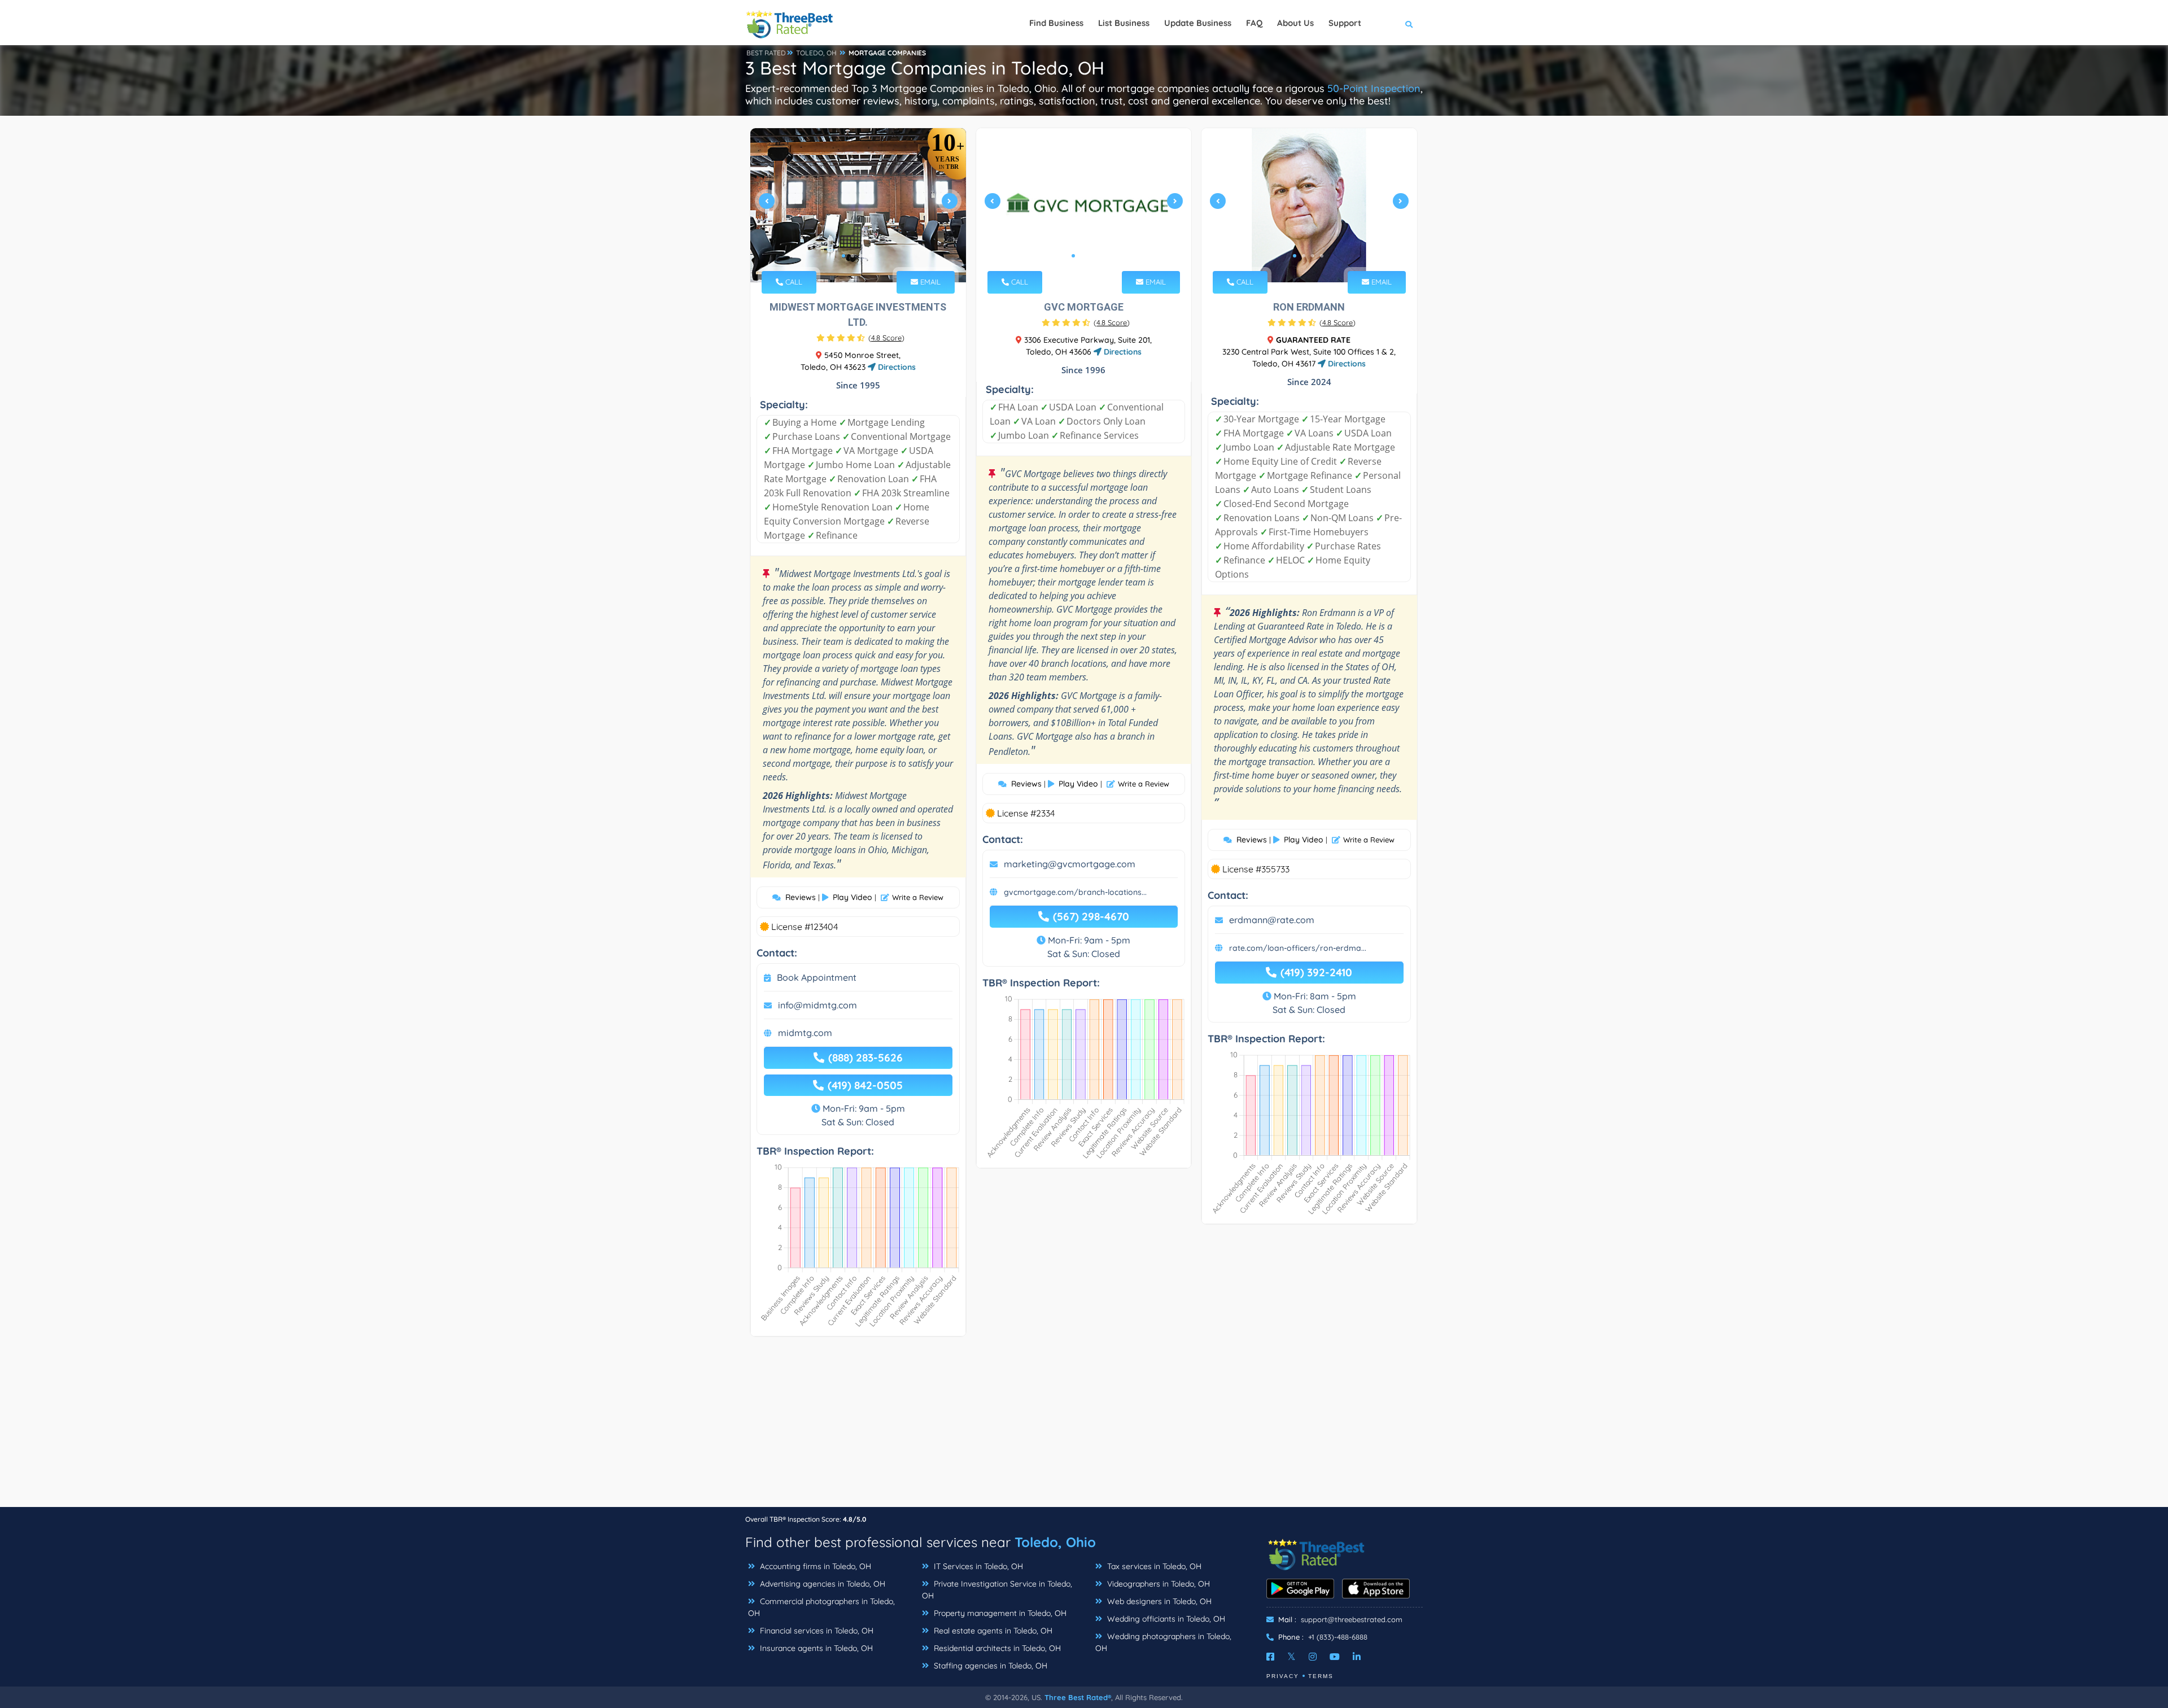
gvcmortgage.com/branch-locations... (1075, 892)
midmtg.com (805, 1033)
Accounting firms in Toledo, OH (814, 1566)
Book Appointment (817, 977)
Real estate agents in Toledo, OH (992, 1631)
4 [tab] (871, 256)
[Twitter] (1291, 1657)
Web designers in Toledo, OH (1158, 1601)
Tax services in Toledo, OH (1153, 1566)
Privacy (1283, 1676)
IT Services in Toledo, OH (977, 1566)
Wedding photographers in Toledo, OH (1163, 1642)
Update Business (1198, 23)
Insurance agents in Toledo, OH (815, 1648)
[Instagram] (1313, 1657)
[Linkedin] (1357, 1657)
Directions (896, 367)
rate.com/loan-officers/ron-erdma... (1298, 948)
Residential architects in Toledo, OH (996, 1648)
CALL (793, 282)
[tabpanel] (858, 205)
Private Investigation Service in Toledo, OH (997, 1590)
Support (1345, 23)
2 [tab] (853, 256)
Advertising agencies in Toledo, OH (821, 1584)
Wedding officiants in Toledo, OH (1165, 1619)
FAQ (1254, 23)
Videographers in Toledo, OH (1157, 1584)
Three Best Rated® (1078, 1697)
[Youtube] (1335, 1657)
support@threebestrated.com (1352, 1619)
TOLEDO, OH (816, 53)
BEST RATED (766, 53)
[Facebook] (1270, 1657)
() (886, 338)
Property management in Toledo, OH (999, 1613)
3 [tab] (862, 256)
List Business (1124, 23)
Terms (1321, 1676)
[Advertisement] (1084, 1427)
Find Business (1056, 23)
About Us (1295, 23)
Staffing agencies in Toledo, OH (989, 1666)
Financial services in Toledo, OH (816, 1631)
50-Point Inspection (1374, 88)
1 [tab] (843, 256)
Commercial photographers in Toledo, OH (821, 1607)
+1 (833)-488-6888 (1338, 1637)
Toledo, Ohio (1055, 1542)
